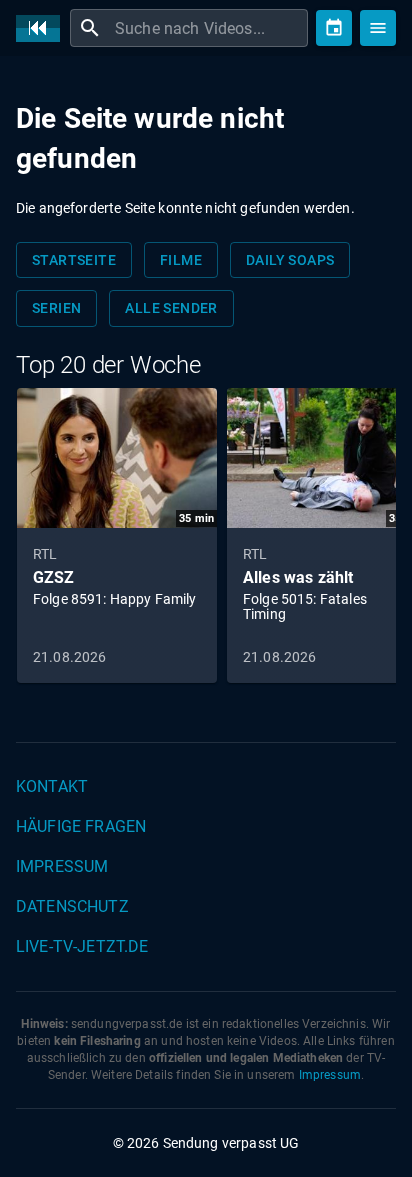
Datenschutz (72, 906)
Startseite (74, 260)
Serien (56, 308)
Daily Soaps (290, 260)
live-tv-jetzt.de (82, 946)
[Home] (43, 28)
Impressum (62, 866)
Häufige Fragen (81, 826)
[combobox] (209, 28)
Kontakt (52, 786)
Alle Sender (171, 308)
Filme (181, 260)
